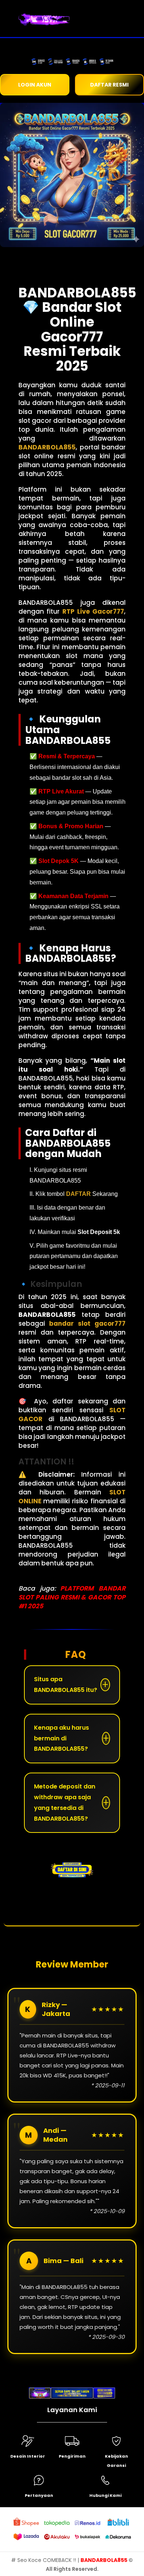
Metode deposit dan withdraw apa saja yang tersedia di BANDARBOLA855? (65, 1802)
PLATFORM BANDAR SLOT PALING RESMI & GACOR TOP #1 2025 (72, 1597)
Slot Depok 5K (59, 861)
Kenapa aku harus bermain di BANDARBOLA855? (61, 1738)
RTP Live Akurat (61, 791)
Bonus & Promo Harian (71, 826)
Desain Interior (28, 2456)
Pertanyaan (39, 2495)
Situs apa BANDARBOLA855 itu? (66, 1685)
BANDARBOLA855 (104, 2560)
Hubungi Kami (105, 2495)
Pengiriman (72, 2456)
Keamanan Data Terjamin (73, 896)
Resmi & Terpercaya (67, 756)
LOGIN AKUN (35, 85)
